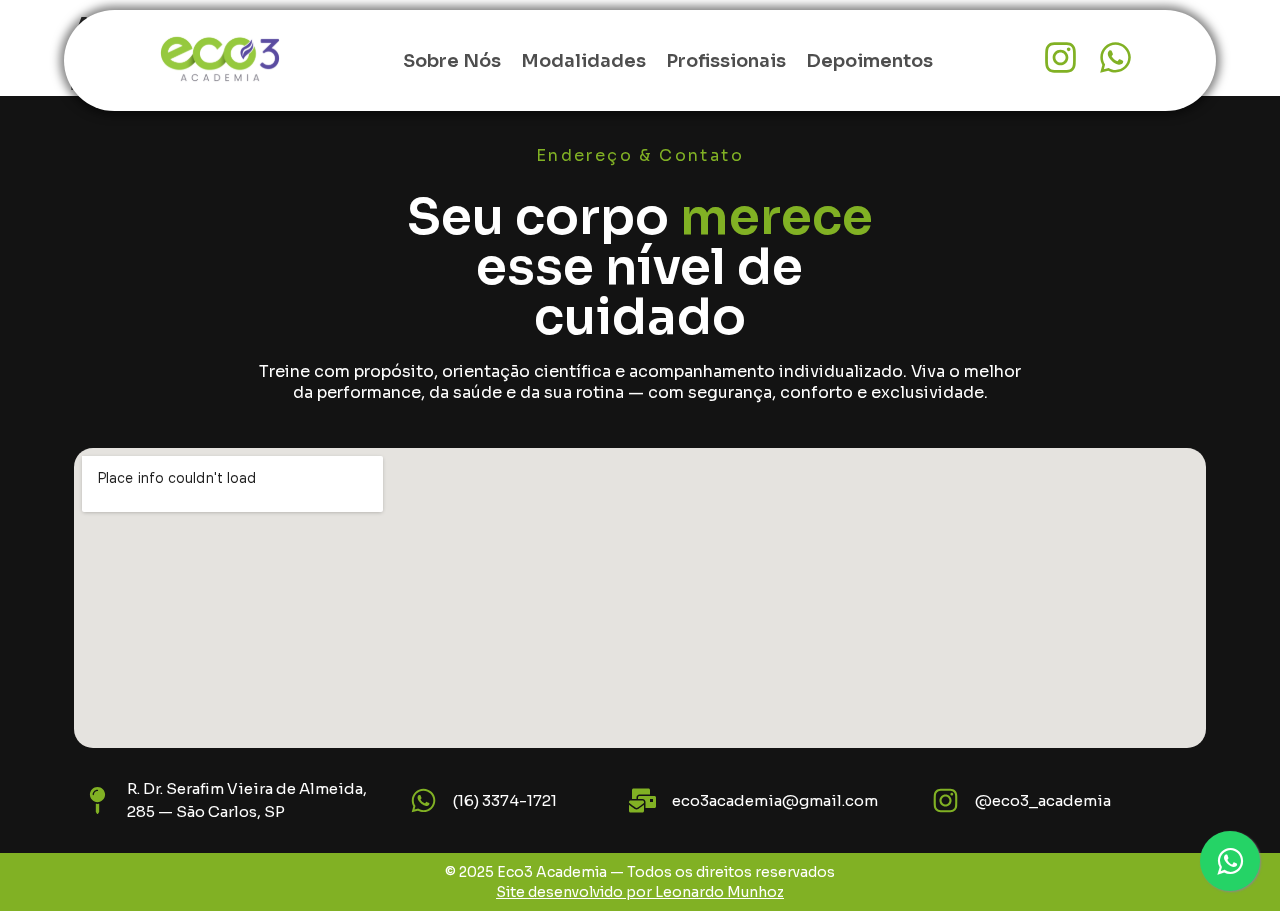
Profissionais (726, 61)
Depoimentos (869, 61)
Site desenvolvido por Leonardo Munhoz (640, 892)
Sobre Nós (452, 61)
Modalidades (583, 61)
